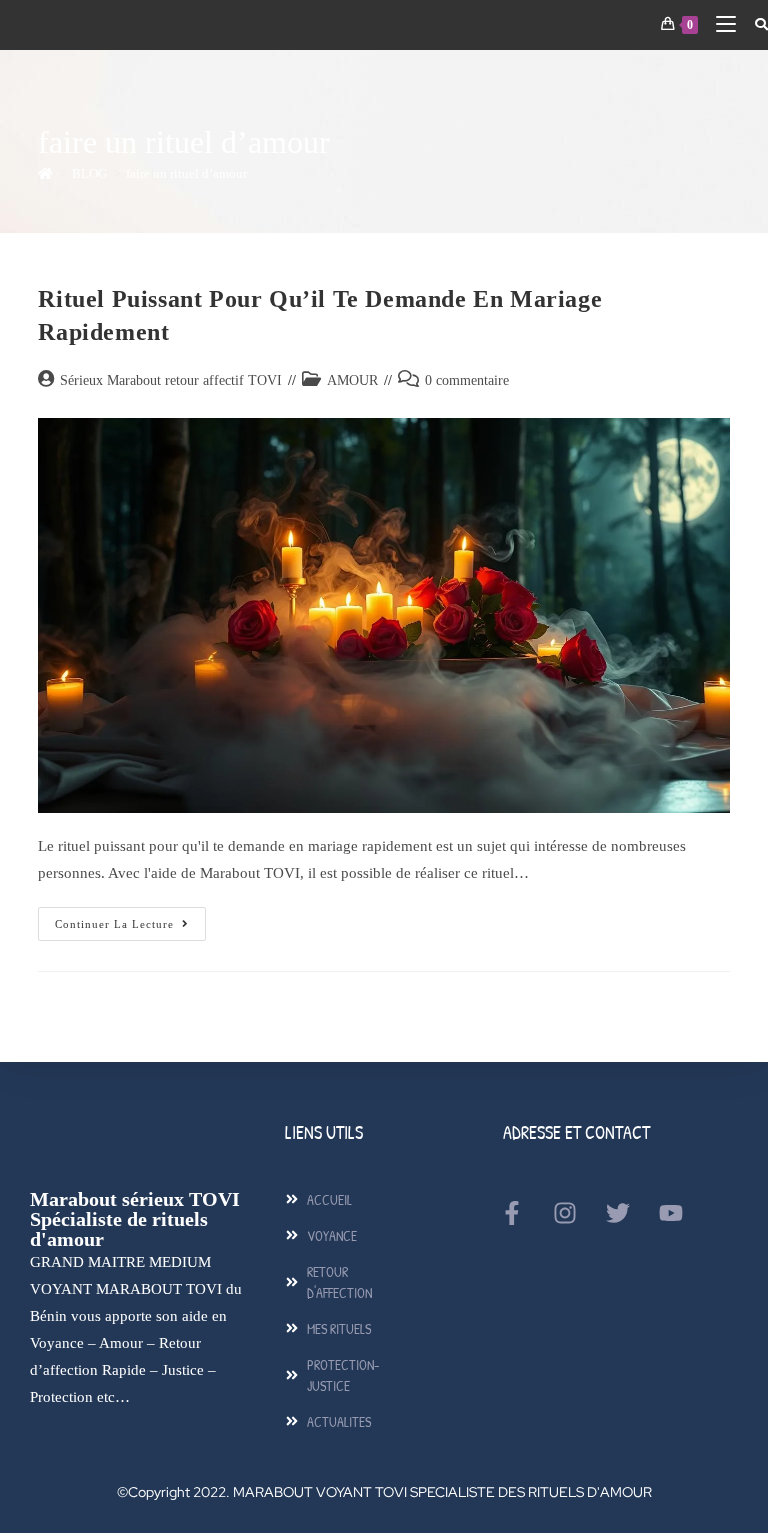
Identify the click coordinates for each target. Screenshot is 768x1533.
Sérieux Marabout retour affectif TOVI (171, 380)
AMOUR (352, 380)
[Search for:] (754, 24)
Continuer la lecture (130, 918)
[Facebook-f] (512, 1213)
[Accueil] (45, 173)
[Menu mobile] (720, 24)
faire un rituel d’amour (186, 173)
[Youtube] (671, 1213)
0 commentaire (467, 380)
